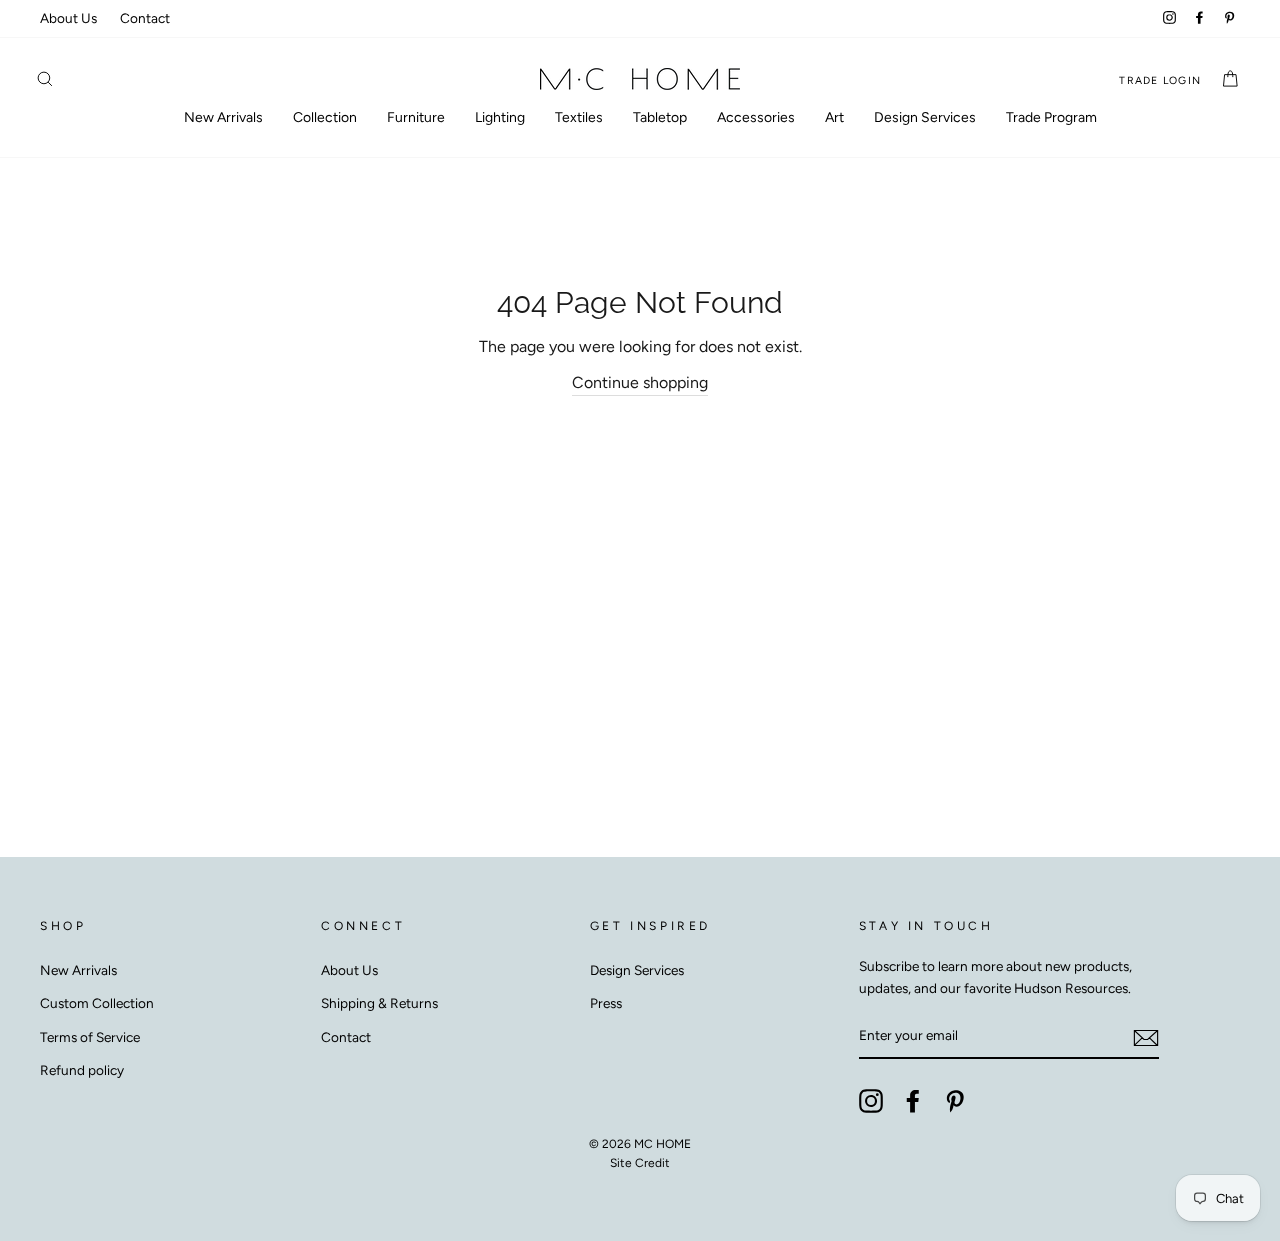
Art (834, 117)
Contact (145, 18)
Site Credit (640, 1163)
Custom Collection (97, 1003)
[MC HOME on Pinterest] (955, 1101)
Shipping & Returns (379, 1003)
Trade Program (1051, 117)
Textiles (579, 117)
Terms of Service (90, 1037)
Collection (325, 117)
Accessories (756, 117)
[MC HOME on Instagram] (871, 1101)
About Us (68, 18)
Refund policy (82, 1070)
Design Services (925, 117)
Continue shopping (640, 382)
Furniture (416, 117)
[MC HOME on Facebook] (913, 1101)
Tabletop (660, 117)
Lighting (500, 117)
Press (606, 1003)
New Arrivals (223, 117)
